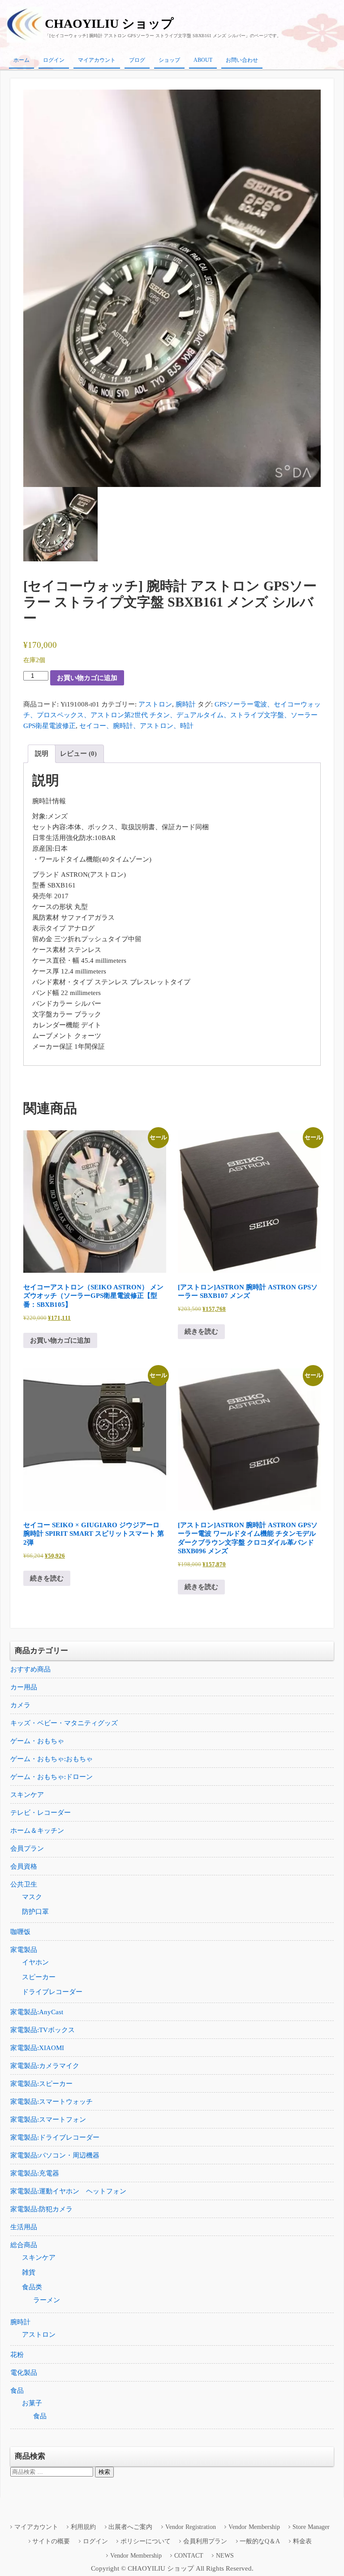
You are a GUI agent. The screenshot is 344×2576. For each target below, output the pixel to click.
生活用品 (24, 2227)
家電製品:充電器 (35, 2173)
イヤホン (35, 1962)
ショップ (169, 60)
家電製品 (24, 1950)
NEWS (225, 2556)
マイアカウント (97, 60)
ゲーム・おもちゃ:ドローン (52, 1777)
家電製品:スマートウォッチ (52, 2102)
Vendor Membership (254, 2527)
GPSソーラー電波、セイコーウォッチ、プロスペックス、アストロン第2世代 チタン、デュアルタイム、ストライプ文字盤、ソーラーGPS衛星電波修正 (172, 715)
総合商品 (24, 2245)
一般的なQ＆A (260, 2541)
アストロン (155, 704)
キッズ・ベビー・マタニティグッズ (64, 1723)
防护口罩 (35, 1912)
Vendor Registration (191, 2527)
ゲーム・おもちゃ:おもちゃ (52, 1759)
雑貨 (29, 2272)
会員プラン (27, 1848)
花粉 (17, 2355)
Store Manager (311, 2527)
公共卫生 (24, 1884)
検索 (104, 2472)
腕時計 (186, 704)
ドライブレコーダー (52, 1992)
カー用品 (24, 1687)
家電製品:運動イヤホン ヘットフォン (68, 2191)
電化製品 (24, 2373)
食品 (17, 2391)
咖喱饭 (20, 1932)
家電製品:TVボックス (43, 2030)
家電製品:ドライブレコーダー (55, 2137)
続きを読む (201, 1331)
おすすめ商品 (30, 1669)
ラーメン (47, 2300)
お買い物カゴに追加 (87, 678)
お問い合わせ (242, 60)
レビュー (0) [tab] (78, 754)
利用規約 (83, 2527)
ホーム (21, 60)
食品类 (32, 2287)
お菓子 (32, 2403)
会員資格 (24, 1866)
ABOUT (203, 60)
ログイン (54, 60)
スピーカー (39, 1977)
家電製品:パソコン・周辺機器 (55, 2155)
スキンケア (27, 1795)
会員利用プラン (205, 2541)
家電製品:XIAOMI (37, 2048)
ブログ (137, 60)
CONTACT (189, 2556)
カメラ (20, 1705)
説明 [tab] (42, 754)
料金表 (302, 2541)
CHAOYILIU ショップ (109, 24)
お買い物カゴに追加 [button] (60, 1340)
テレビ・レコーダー (41, 1813)
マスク (32, 1897)
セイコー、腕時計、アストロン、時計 (136, 726)
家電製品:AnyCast (37, 2012)
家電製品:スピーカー (41, 2084)
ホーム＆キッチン (37, 1831)
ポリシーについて (146, 2541)
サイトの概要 (51, 2541)
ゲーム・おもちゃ (37, 1741)
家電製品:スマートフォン (48, 2119)
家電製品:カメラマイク (45, 2066)
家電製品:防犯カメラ (41, 2209)
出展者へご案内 (130, 2527)
